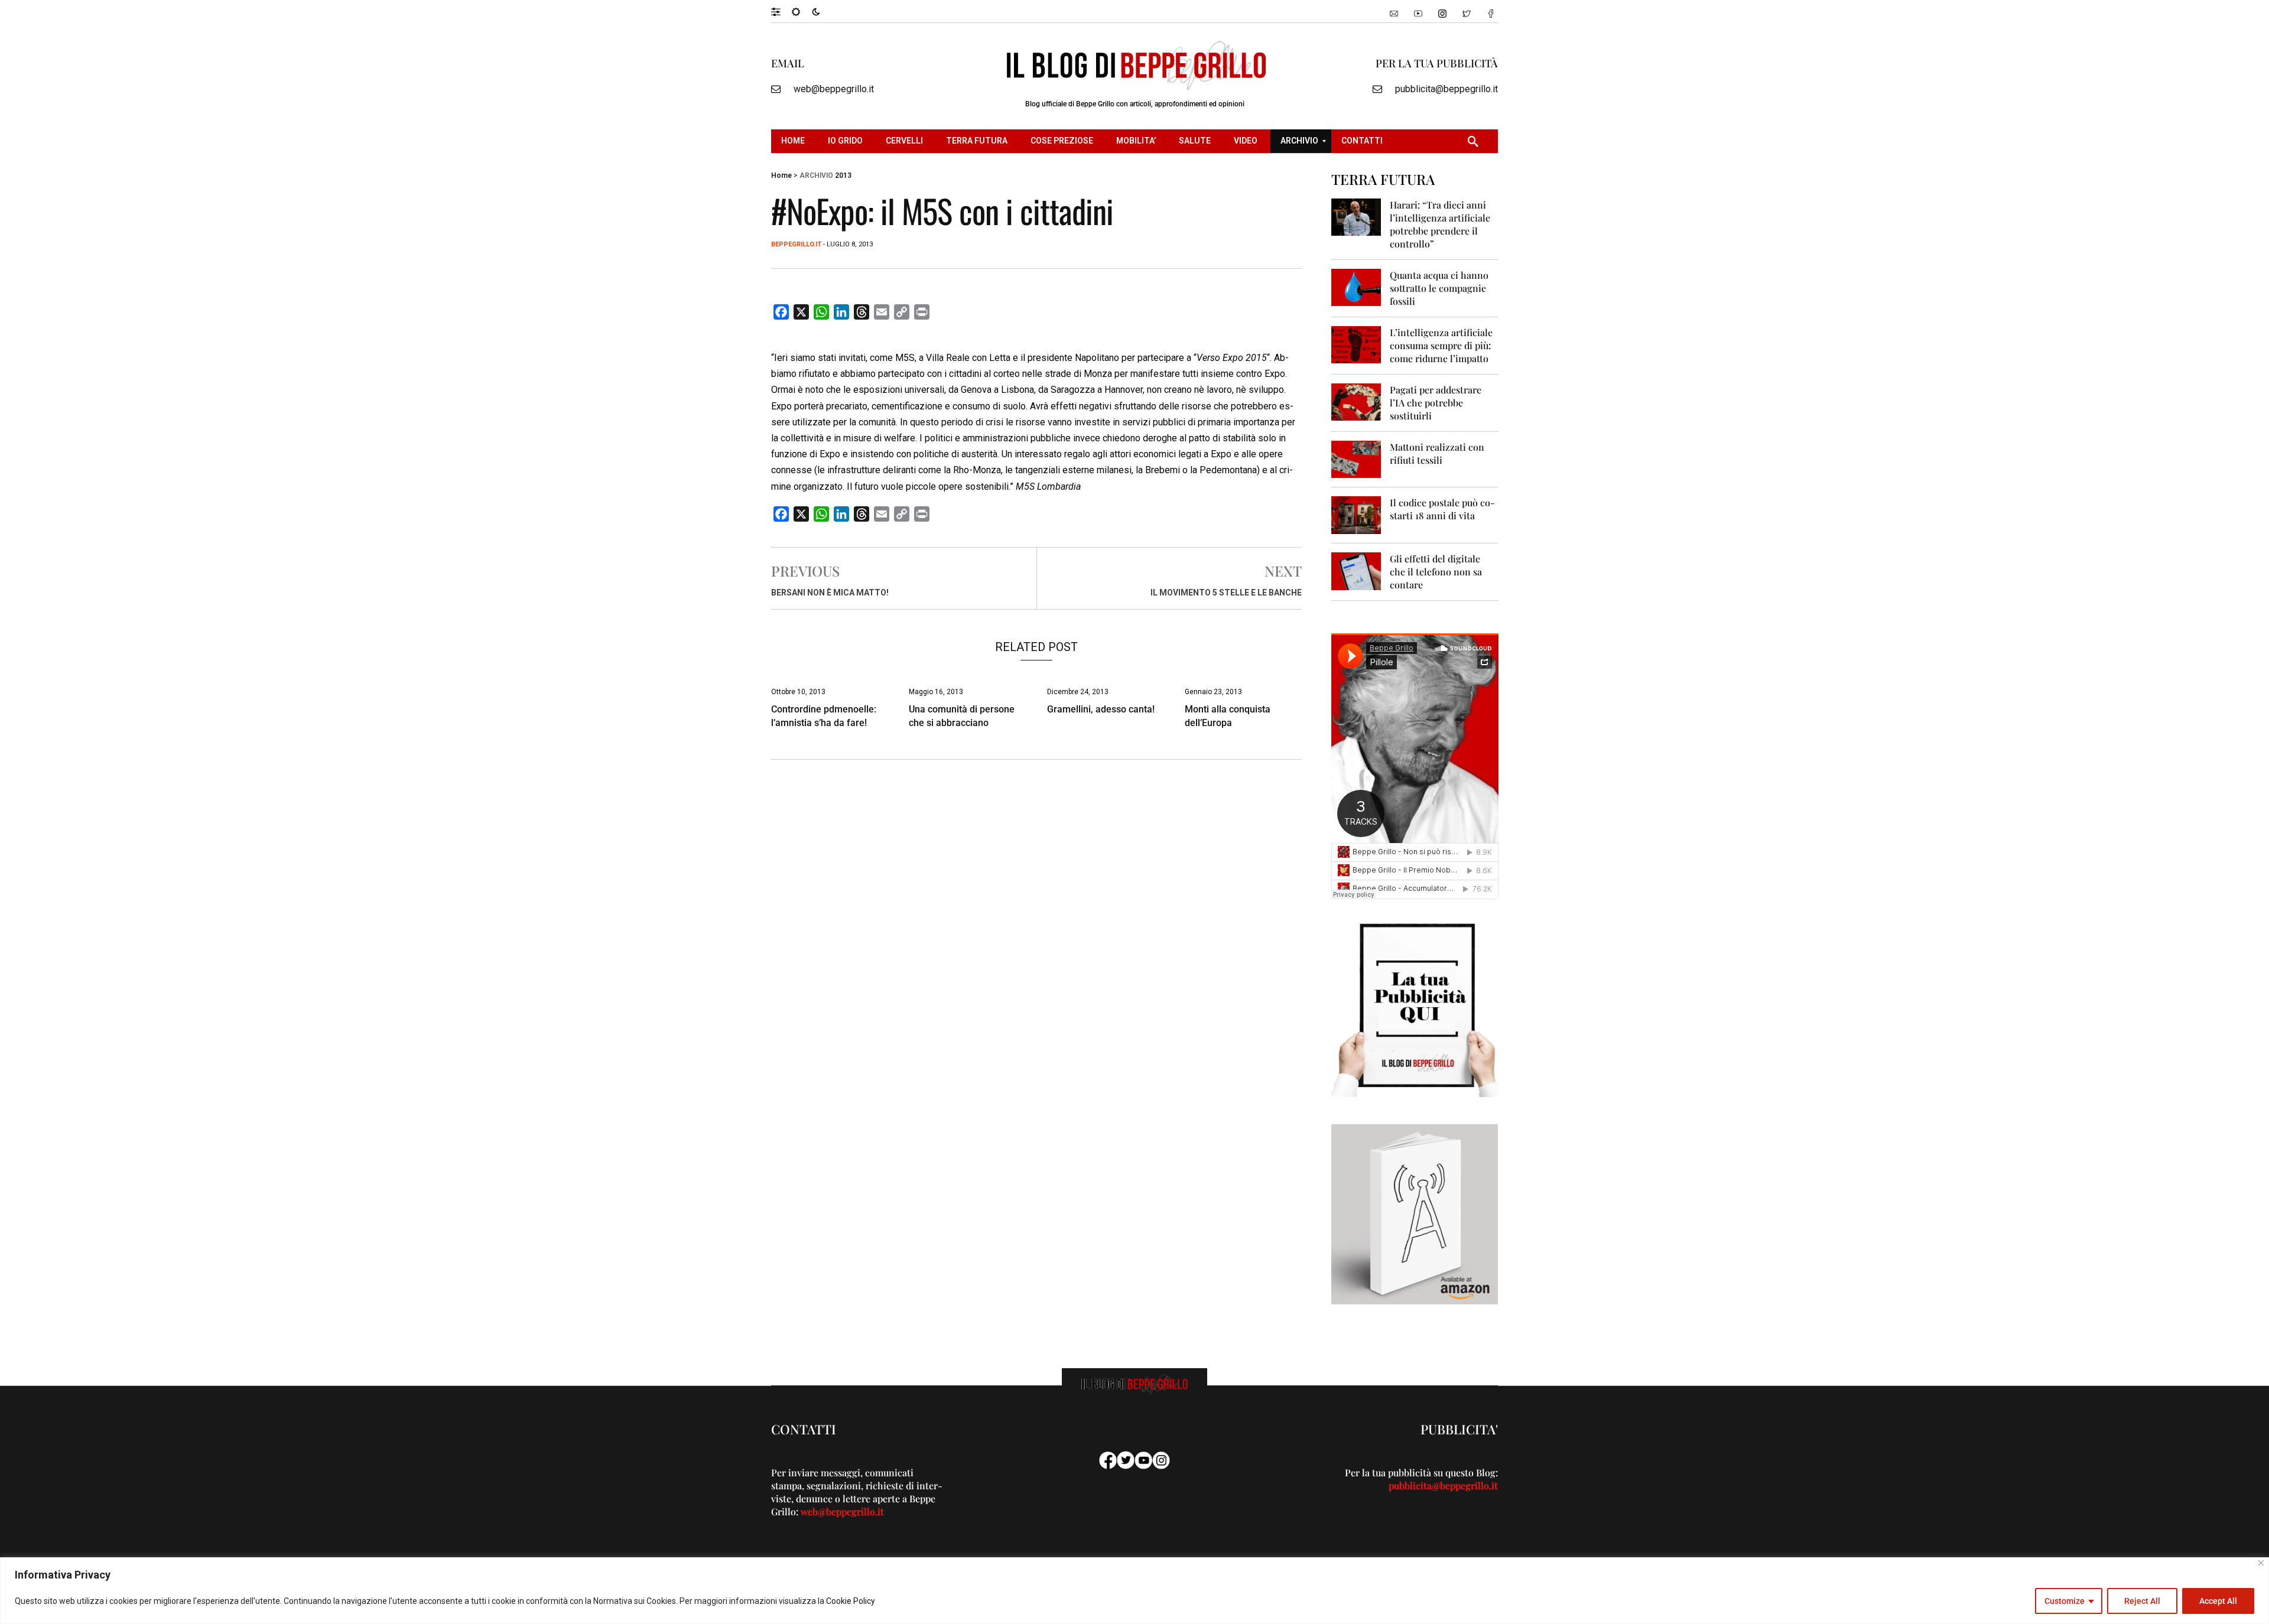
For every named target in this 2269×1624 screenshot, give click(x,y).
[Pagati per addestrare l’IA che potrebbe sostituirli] (1356, 401)
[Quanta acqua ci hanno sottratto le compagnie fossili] (1356, 287)
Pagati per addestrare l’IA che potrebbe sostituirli (1436, 403)
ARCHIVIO (816, 175)
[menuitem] (794, 141)
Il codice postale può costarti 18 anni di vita (1442, 509)
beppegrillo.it (796, 244)
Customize (2065, 1601)
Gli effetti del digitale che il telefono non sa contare (1436, 572)
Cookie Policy (851, 1601)
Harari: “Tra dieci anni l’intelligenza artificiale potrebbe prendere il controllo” (1440, 224)
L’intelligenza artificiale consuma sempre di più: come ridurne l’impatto (1441, 345)
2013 (843, 175)
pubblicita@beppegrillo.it (1446, 89)
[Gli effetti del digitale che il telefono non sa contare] (1356, 570)
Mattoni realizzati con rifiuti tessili (1437, 453)
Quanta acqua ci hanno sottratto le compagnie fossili (1439, 288)
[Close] (2261, 1563)
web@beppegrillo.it (834, 89)
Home (781, 175)
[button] (781, 11)
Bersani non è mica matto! (830, 593)
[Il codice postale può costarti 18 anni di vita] (1356, 514)
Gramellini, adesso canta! (1101, 709)
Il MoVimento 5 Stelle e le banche (1226, 593)
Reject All (2142, 1601)
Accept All (2218, 1601)
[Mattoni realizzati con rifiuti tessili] (1356, 459)
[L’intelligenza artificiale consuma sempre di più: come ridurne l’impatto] (1356, 344)
